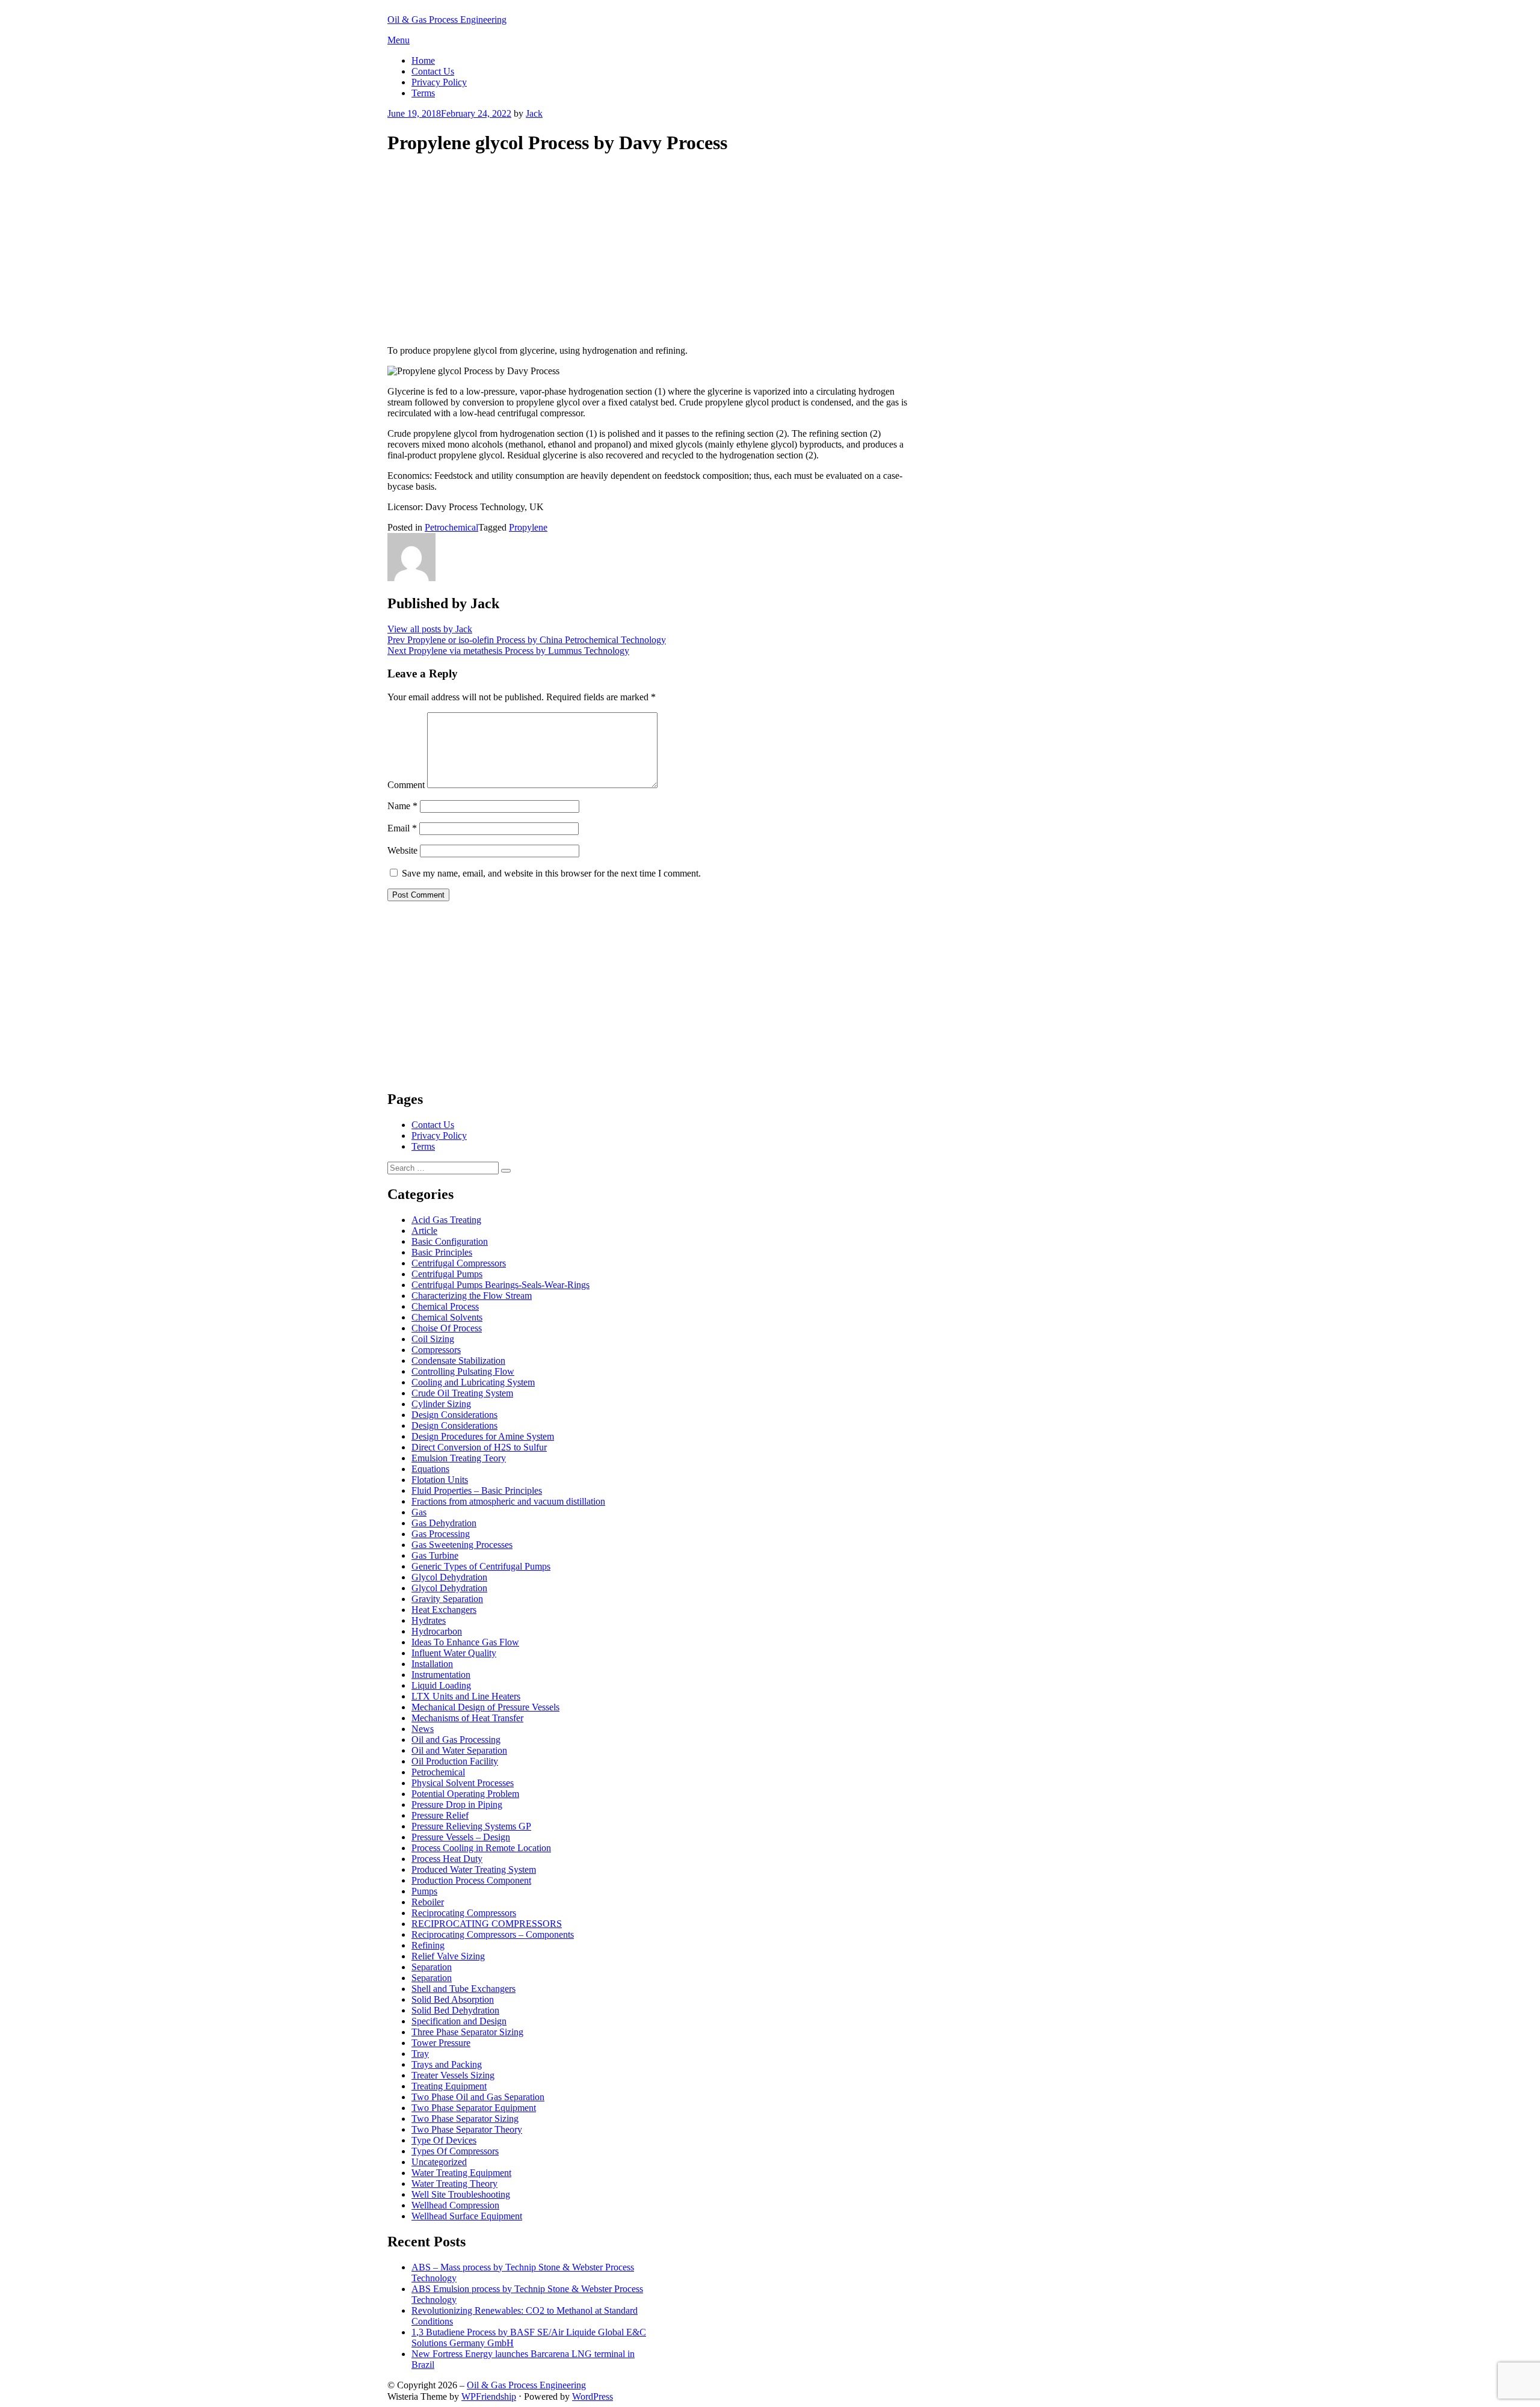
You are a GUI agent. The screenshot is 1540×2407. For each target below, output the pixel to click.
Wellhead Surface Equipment (467, 2216)
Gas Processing (441, 1534)
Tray (420, 2054)
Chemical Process (445, 1306)
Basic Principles (442, 1252)
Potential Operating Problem (465, 1794)
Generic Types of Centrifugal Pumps (481, 1566)
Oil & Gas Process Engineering (447, 20)
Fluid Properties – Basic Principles (477, 1490)
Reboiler (428, 1902)
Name (402, 806)
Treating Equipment (449, 2086)
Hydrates (429, 1620)
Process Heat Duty (447, 1859)
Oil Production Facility (455, 1761)
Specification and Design (459, 2021)
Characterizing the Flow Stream (472, 1296)
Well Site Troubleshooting (461, 2194)
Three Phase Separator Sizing (467, 2032)
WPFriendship (489, 2396)
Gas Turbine (435, 1555)
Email (402, 828)
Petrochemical (451, 527)
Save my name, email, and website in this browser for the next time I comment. (551, 873)
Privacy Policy (439, 82)
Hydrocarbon (437, 1631)
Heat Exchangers (444, 1610)
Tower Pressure (441, 2043)
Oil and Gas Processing (456, 1740)
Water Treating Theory (454, 2184)
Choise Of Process (447, 1328)
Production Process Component (471, 1880)
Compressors (436, 1350)
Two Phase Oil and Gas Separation (478, 2097)
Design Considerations (454, 1415)
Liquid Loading (441, 1685)
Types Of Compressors (455, 2151)
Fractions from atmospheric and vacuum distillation (508, 1501)
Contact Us (433, 71)
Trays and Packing (447, 2064)
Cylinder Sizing (441, 1404)
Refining (428, 1945)
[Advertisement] (648, 251)
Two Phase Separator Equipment (474, 2108)
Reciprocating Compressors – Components (493, 1934)
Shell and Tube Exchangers (464, 1989)
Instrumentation (441, 1675)
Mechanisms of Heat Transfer (467, 1718)
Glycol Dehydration (449, 1577)
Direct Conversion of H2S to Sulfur (479, 1447)
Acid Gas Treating (446, 1220)
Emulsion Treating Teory (459, 1458)
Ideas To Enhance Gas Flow (465, 1642)
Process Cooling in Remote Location (481, 1848)
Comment (406, 785)
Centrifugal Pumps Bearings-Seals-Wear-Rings (500, 1285)
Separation (432, 1967)
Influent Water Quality (454, 1653)
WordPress (593, 2396)
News (423, 1729)
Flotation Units (440, 1480)
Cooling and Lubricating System (473, 1382)
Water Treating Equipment (461, 2173)
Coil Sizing (433, 1339)
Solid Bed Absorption (453, 1999)
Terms (423, 93)
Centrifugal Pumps (447, 1274)
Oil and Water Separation (459, 1750)
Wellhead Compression (455, 2205)
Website (402, 850)
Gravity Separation (447, 1599)
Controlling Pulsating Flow (463, 1371)
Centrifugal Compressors (459, 1263)
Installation (432, 1664)
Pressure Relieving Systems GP (471, 1826)
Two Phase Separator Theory (467, 2129)
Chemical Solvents (447, 1317)
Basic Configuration (450, 1241)
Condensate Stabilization (458, 1361)
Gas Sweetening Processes (462, 1545)
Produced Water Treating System (474, 1869)
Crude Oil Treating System (462, 1393)
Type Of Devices (444, 2140)
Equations (430, 1469)
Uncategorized (439, 2162)
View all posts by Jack (430, 629)
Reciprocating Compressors (464, 1913)
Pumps (424, 1891)
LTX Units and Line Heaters (466, 1696)
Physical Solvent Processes (463, 1783)
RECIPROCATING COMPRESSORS (487, 1924)
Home (423, 60)
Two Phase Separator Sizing (465, 2119)
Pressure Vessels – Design (461, 1837)
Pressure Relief (440, 1815)
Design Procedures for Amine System (483, 1436)
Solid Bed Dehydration (455, 2010)
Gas (419, 1512)
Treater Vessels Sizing (453, 2075)
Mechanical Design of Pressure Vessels (485, 1707)
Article (424, 1231)
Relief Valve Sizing (448, 1956)
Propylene (528, 527)
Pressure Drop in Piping (457, 1804)
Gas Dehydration (444, 1523)
